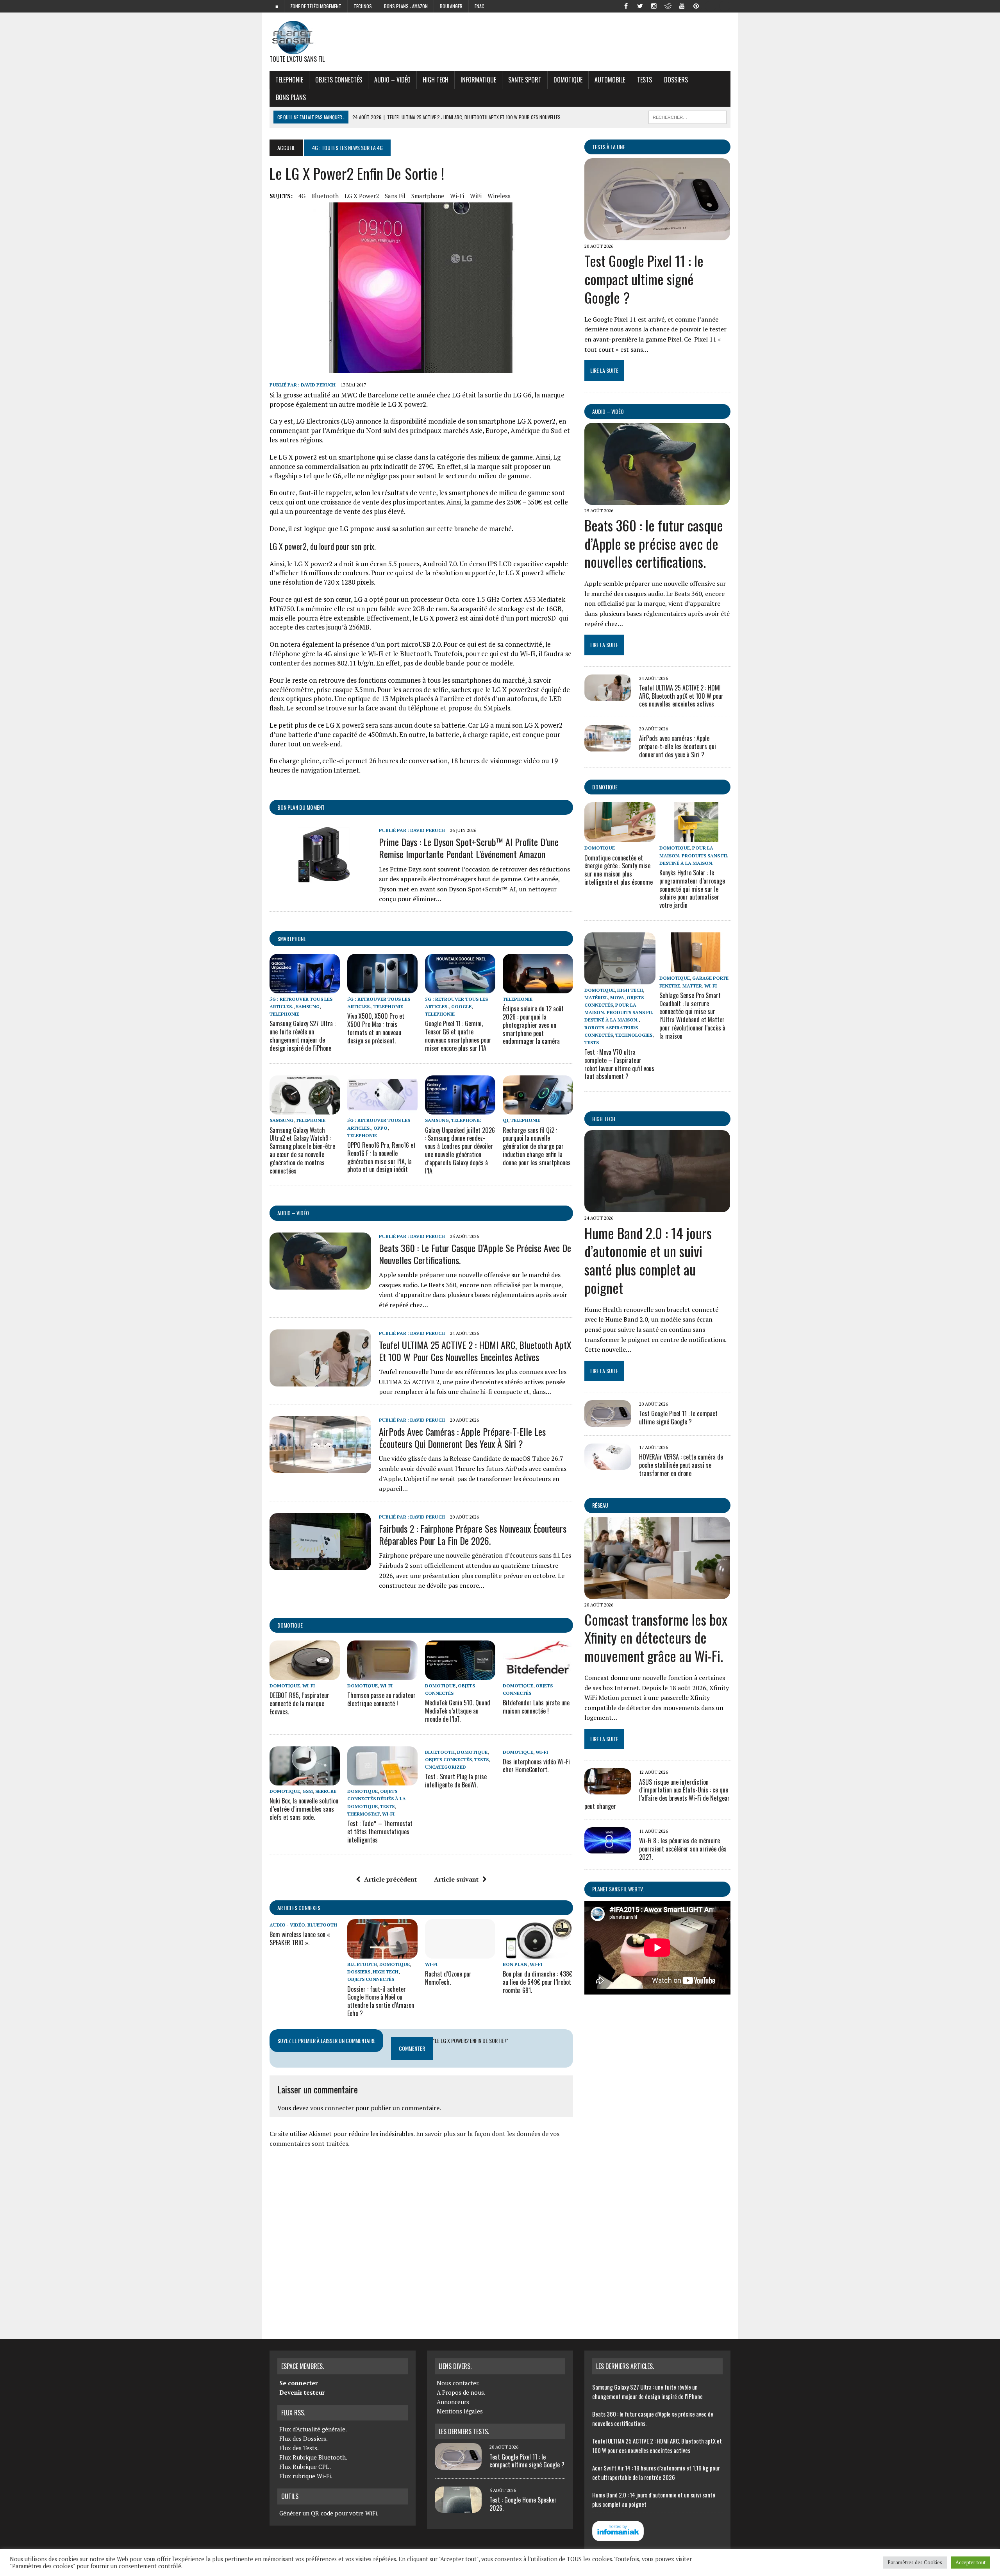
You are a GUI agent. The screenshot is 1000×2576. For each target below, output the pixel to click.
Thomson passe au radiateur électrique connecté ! (381, 1699)
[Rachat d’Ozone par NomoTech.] (460, 1953)
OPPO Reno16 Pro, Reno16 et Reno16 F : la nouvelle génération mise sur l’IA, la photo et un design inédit (381, 1157)
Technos (363, 6)
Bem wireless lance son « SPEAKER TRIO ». (300, 1938)
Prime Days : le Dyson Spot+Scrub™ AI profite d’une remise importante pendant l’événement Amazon (469, 848)
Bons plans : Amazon (406, 6)
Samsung (308, 1006)
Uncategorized (446, 1767)
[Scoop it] (724, 5)
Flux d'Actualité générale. (313, 2429)
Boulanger (451, 6)
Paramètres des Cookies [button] (915, 2562)
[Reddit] (668, 5)
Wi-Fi (457, 196)
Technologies (634, 1035)
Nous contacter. (458, 2383)
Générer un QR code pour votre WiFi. (329, 2513)
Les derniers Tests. (464, 2431)
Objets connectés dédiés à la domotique (377, 1799)
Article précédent (390, 1879)
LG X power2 (362, 196)
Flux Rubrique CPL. (305, 2467)
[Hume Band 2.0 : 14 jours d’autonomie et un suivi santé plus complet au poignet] (657, 1207)
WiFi (476, 196)
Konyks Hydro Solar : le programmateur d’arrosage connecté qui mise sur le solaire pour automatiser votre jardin (692, 889)
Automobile (610, 80)
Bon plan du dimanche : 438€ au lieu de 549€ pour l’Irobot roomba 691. (537, 1982)
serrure (326, 1791)
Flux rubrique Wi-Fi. (306, 2476)
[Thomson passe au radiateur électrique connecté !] (382, 1674)
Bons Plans (291, 97)
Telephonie (289, 80)
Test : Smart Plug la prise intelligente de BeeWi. (456, 1781)
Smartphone (292, 938)
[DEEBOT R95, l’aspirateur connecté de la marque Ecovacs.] (305, 1674)
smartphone (428, 196)
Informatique (478, 80)
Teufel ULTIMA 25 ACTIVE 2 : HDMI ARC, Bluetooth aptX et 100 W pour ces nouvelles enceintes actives (475, 1351)
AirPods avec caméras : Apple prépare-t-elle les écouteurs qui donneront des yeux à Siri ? (462, 1437)
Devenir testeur (302, 2392)
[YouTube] (682, 5)
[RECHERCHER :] (687, 116)
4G (302, 196)
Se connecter (298, 2383)
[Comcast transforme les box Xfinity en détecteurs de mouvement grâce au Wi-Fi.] (657, 1594)
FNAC (479, 6)
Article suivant (456, 1879)
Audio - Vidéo (287, 1925)
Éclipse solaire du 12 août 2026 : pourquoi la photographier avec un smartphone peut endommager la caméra (533, 1025)
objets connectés (339, 80)
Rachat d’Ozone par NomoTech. (448, 1978)
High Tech (436, 80)
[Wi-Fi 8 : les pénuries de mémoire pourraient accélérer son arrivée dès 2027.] (608, 1848)
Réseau (600, 1505)
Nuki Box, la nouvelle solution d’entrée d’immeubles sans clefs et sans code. (304, 1809)
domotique (290, 1625)
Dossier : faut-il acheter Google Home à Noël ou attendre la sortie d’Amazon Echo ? (381, 2001)
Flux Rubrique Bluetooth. (313, 2457)
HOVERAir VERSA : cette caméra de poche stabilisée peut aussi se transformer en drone (681, 1465)
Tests (645, 80)
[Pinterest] (696, 5)
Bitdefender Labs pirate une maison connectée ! (536, 1707)
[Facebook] (626, 5)
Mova (617, 997)
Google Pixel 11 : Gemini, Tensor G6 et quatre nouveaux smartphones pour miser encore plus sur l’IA (458, 1036)
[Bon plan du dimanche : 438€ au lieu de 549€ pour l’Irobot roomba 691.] (538, 1953)
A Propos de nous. (461, 2392)
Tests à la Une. (609, 147)
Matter (692, 986)
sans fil (395, 196)
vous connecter (332, 2108)
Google (461, 1006)
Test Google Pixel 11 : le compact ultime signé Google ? (644, 279)
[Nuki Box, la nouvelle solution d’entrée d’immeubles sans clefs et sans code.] (305, 1780)
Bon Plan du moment (301, 807)
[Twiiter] (640, 5)
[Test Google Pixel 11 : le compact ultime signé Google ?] (657, 235)
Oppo (380, 1128)
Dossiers (676, 80)
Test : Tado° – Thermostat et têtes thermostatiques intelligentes (380, 1832)
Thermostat (363, 1814)
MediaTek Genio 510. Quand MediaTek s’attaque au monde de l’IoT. (458, 1711)
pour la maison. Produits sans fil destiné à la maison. (694, 855)
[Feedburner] (710, 5)
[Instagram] (654, 5)
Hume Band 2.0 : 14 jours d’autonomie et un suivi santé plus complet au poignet (648, 1260)
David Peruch (318, 385)
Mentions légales (460, 2411)
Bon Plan (515, 1964)
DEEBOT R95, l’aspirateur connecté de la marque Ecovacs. (299, 1703)
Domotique (568, 80)
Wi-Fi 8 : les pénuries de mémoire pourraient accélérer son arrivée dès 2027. (683, 1849)
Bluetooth (325, 196)
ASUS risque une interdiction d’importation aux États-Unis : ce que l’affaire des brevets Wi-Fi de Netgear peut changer (657, 1794)
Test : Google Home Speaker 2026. (523, 2504)
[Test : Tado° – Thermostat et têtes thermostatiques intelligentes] (382, 1780)
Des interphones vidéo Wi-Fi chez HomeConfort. (536, 1766)
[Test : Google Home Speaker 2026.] (458, 2508)
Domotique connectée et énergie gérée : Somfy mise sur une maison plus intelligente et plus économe (619, 870)
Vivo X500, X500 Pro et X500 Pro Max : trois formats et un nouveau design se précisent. (376, 1028)
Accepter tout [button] (971, 2562)
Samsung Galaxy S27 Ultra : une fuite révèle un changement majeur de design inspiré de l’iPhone (303, 1036)
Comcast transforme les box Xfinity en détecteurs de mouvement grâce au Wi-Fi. (656, 1638)
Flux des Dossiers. (304, 2438)
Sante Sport (525, 80)
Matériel (596, 997)
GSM (308, 1791)
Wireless (499, 196)
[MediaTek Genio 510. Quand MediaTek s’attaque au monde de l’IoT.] (460, 1674)
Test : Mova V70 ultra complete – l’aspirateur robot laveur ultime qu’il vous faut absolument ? (619, 1064)
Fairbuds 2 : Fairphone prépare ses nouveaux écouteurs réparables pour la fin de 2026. (473, 1534)
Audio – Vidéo (392, 80)
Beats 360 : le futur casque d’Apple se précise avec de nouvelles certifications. (475, 1254)
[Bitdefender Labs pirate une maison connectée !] (538, 1674)
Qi (505, 1120)
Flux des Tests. (299, 2448)
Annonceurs (453, 2402)
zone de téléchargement (316, 6)
